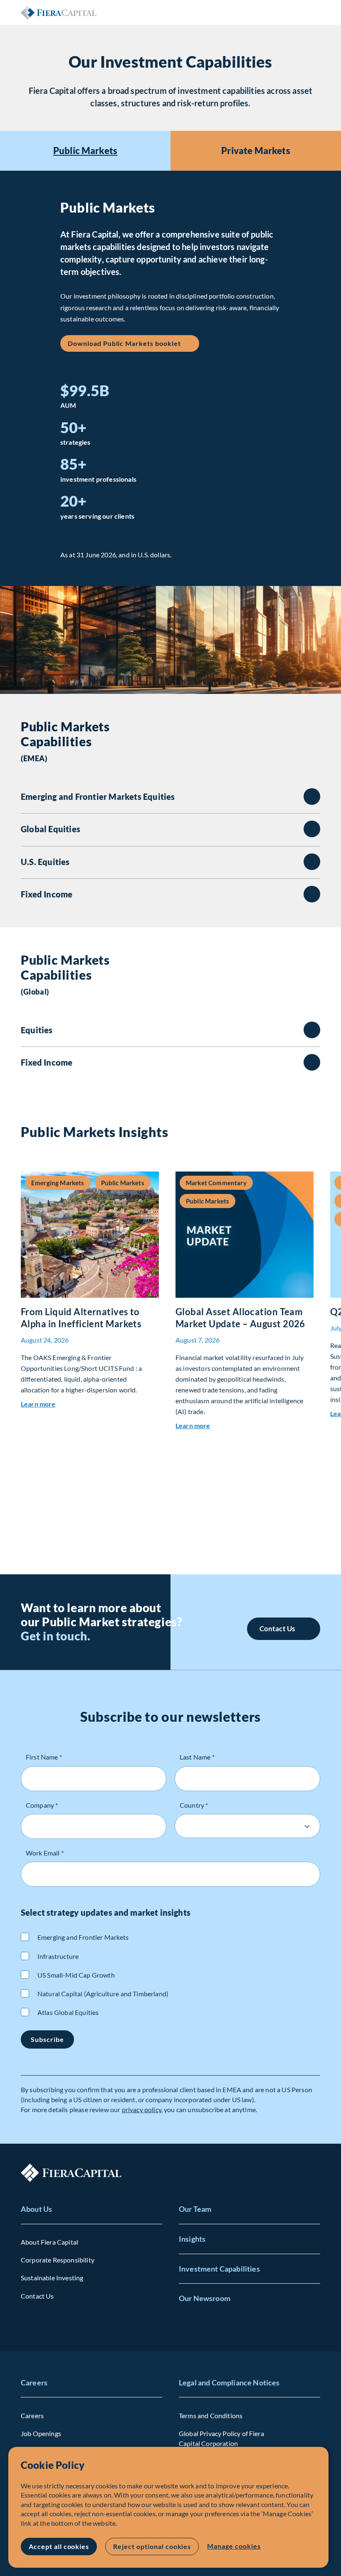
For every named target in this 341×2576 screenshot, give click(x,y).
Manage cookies (234, 2546)
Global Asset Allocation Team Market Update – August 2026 (240, 1318)
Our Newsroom (205, 2298)
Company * (42, 1805)
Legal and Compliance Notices (229, 2382)
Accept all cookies (59, 2546)
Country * (194, 1805)
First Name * (44, 1757)
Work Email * (45, 1853)
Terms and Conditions (211, 2415)
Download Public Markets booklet (124, 343)
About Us (36, 2209)
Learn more (38, 1404)
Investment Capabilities (219, 2269)
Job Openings (41, 2433)
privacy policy (142, 2109)
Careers (34, 2382)
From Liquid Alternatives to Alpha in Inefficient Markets (81, 1318)
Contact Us (277, 1629)
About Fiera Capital (49, 2242)
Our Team (195, 2209)
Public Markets (85, 151)
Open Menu (314, 12)
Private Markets (256, 151)
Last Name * (197, 1757)
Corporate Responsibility (58, 2260)
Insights (192, 2239)
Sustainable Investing (52, 2278)
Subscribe (47, 2039)
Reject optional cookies (152, 2546)
